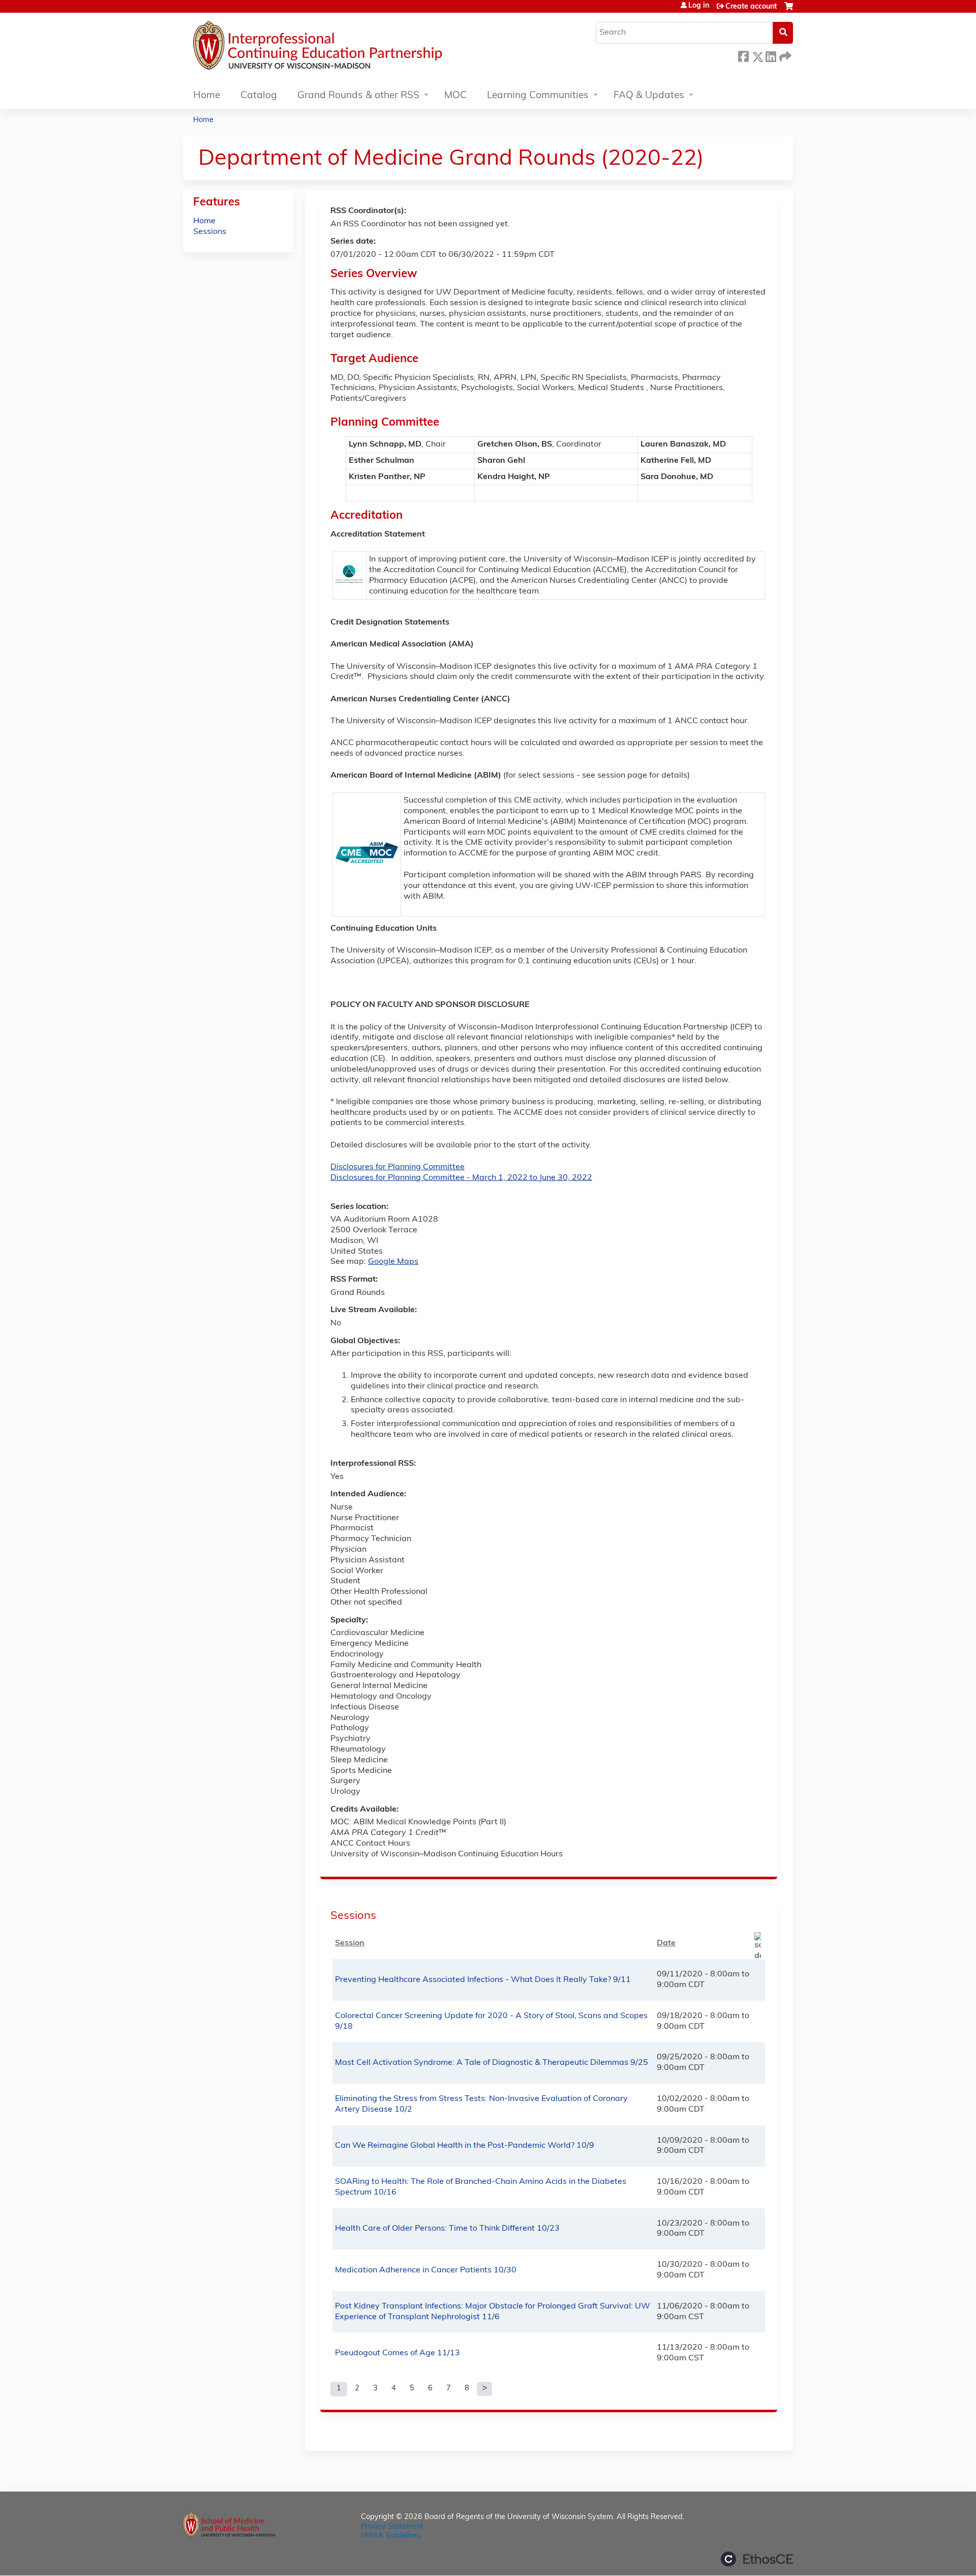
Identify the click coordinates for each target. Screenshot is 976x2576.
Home (207, 96)
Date (666, 1943)
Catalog (259, 96)
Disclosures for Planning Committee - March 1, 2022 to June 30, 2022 (461, 1178)
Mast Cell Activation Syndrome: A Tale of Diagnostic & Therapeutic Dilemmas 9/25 (492, 2063)
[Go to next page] (484, 2389)
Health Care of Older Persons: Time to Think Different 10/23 (447, 2229)
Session (350, 1943)
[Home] (348, 48)
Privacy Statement (392, 2527)
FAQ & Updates (649, 96)
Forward (784, 55)
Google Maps (393, 1262)
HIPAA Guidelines (391, 2536)
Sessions (210, 232)
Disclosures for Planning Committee (398, 1167)
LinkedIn (771, 55)
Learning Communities (538, 96)
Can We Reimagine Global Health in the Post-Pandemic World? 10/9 (465, 2146)
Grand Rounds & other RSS (358, 96)
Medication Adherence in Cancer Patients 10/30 (426, 2270)
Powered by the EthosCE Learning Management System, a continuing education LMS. (757, 2559)
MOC (455, 96)
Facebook (743, 55)
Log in (699, 6)
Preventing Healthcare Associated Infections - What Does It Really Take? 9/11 (483, 1980)
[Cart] (789, 10)
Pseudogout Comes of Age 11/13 (398, 2353)
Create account (751, 7)
